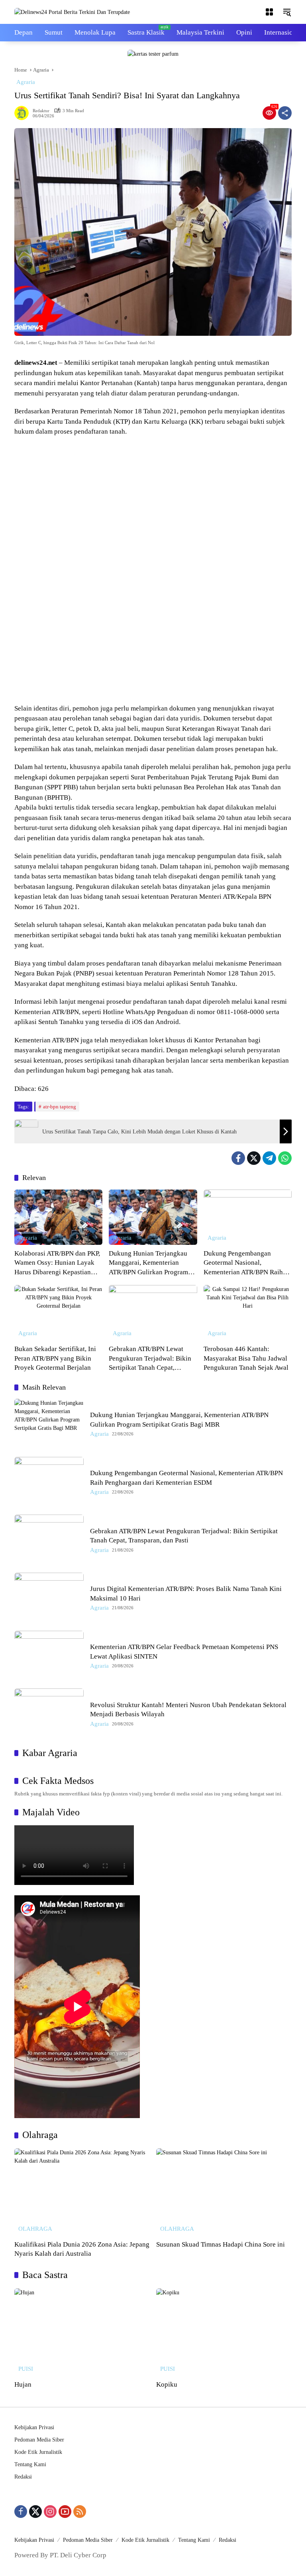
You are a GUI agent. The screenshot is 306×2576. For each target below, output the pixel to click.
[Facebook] (238, 1158)
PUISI (26, 2369)
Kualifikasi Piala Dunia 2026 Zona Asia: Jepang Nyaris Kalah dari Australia (82, 2249)
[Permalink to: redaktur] (24, 113)
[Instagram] (50, 2512)
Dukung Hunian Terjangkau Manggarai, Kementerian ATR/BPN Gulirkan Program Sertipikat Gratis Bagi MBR (148, 1263)
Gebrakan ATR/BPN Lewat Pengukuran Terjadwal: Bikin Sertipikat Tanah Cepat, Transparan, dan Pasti (150, 1359)
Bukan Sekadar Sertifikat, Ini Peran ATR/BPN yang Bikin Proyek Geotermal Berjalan (55, 1358)
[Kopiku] (224, 2332)
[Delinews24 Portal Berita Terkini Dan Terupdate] (72, 12)
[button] (287, 12)
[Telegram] (269, 1158)
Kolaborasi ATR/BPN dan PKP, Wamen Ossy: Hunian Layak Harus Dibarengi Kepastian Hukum (57, 1263)
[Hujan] (82, 2332)
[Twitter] (254, 1158)
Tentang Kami (30, 2464)
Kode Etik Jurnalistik (38, 2452)
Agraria (26, 82)
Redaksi (23, 2477)
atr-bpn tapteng (60, 1107)
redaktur (41, 111)
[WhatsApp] (285, 1158)
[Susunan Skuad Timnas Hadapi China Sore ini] (224, 2192)
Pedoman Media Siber (39, 2440)
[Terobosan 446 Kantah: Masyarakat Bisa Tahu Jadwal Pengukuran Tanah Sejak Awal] (248, 1313)
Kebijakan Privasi (34, 2427)
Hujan (23, 2384)
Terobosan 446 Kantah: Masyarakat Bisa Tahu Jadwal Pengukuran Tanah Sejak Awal (246, 1358)
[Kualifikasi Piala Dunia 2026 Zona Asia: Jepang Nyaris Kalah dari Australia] (82, 2192)
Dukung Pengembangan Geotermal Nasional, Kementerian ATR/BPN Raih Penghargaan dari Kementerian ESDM (247, 1263)
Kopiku (167, 2384)
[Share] (285, 113)
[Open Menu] (269, 12)
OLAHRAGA (35, 2229)
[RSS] (80, 2512)
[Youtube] (65, 2512)
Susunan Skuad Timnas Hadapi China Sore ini (221, 2244)
